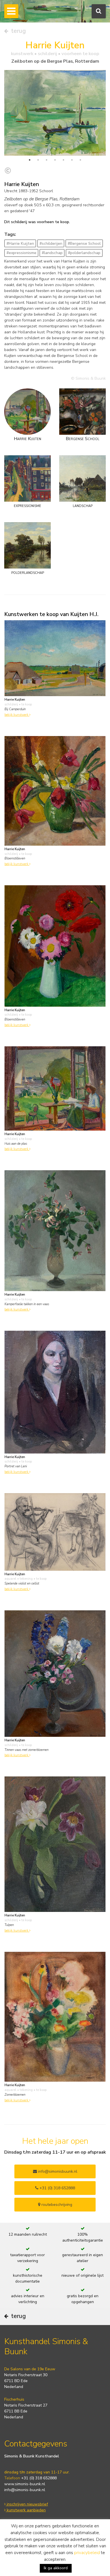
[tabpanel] (55, 113)
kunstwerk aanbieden (26, 2510)
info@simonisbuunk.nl (57, 2171)
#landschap (52, 253)
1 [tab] (30, 160)
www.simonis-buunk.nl (25, 2484)
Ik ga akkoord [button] (56, 2568)
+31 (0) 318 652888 (57, 2188)
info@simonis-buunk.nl (25, 2490)
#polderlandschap (84, 253)
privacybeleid (87, 2553)
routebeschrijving (56, 2205)
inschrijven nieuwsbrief (27, 2504)
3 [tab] (47, 160)
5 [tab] (63, 160)
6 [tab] (72, 160)
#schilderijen (51, 244)
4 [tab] (55, 160)
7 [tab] (80, 160)
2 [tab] (38, 160)
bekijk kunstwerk (17, 715)
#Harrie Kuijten (20, 244)
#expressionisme (21, 253)
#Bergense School (84, 244)
